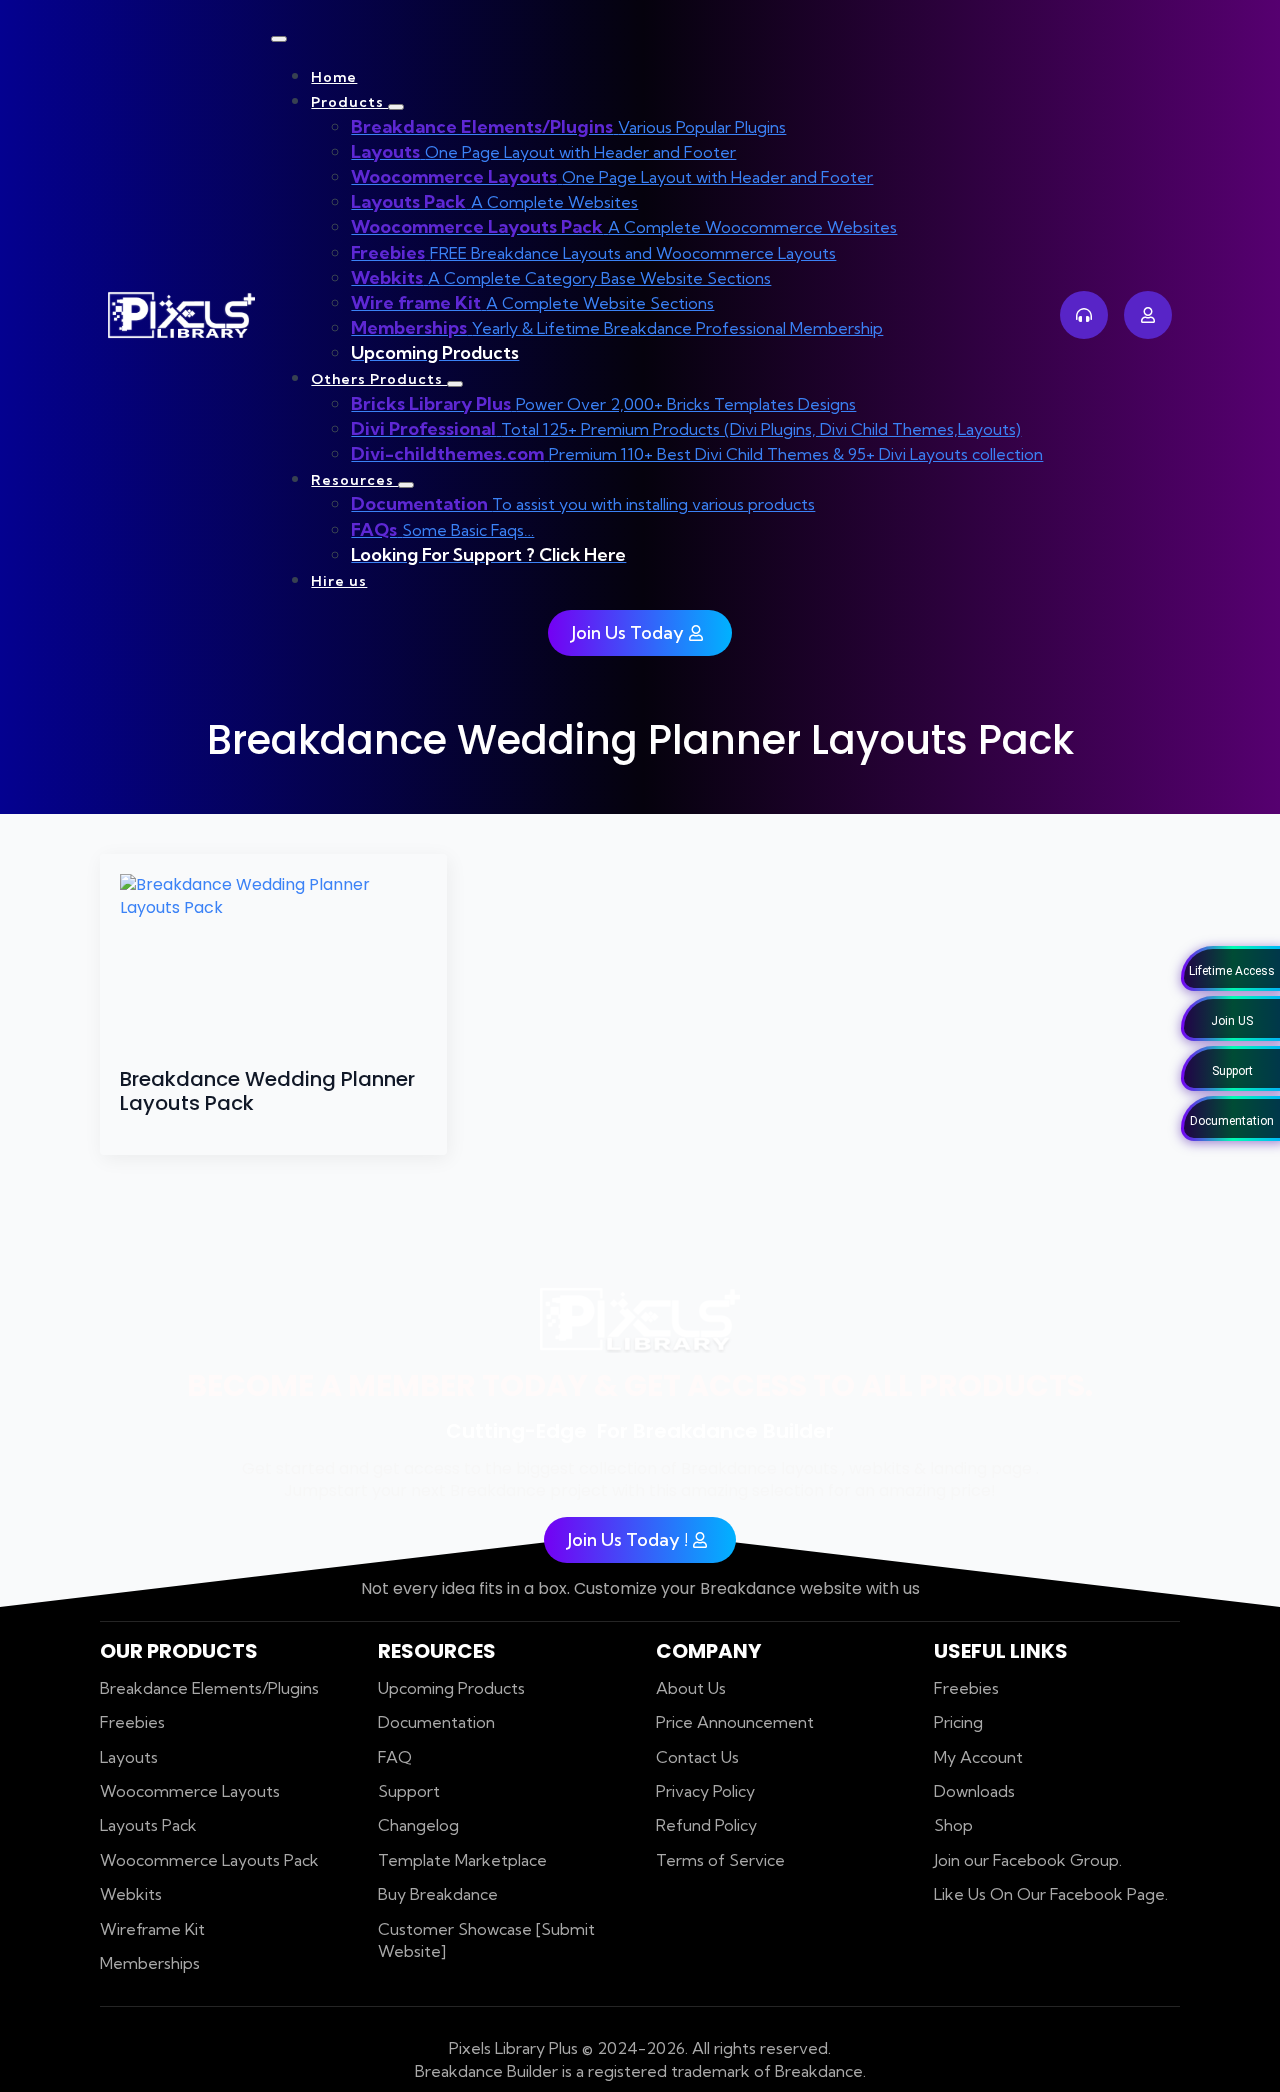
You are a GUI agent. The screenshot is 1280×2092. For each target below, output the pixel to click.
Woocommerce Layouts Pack (209, 1860)
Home (334, 77)
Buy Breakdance (438, 1894)
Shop (953, 1825)
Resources (354, 480)
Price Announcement (735, 1722)
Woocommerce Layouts (190, 1791)
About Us (691, 1688)
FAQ (395, 1757)
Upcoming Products (451, 1688)
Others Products (379, 379)
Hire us (339, 581)
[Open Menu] (279, 39)
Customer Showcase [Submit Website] (486, 1940)
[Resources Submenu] (406, 485)
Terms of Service (720, 1860)
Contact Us (697, 1757)
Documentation (436, 1722)
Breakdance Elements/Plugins (209, 1688)
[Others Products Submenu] (455, 384)
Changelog (418, 1825)
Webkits (131, 1894)
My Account (978, 1757)
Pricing (958, 1722)
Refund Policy (706, 1825)
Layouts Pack (148, 1825)
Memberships (150, 1963)
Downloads (974, 1791)
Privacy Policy (705, 1791)
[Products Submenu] (396, 107)
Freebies (132, 1722)
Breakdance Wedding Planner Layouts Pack (267, 1091)
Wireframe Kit (152, 1929)
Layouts (129, 1757)
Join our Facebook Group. (1028, 1860)
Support (409, 1791)
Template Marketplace (462, 1860)
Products (349, 102)
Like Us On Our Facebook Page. (1051, 1894)
